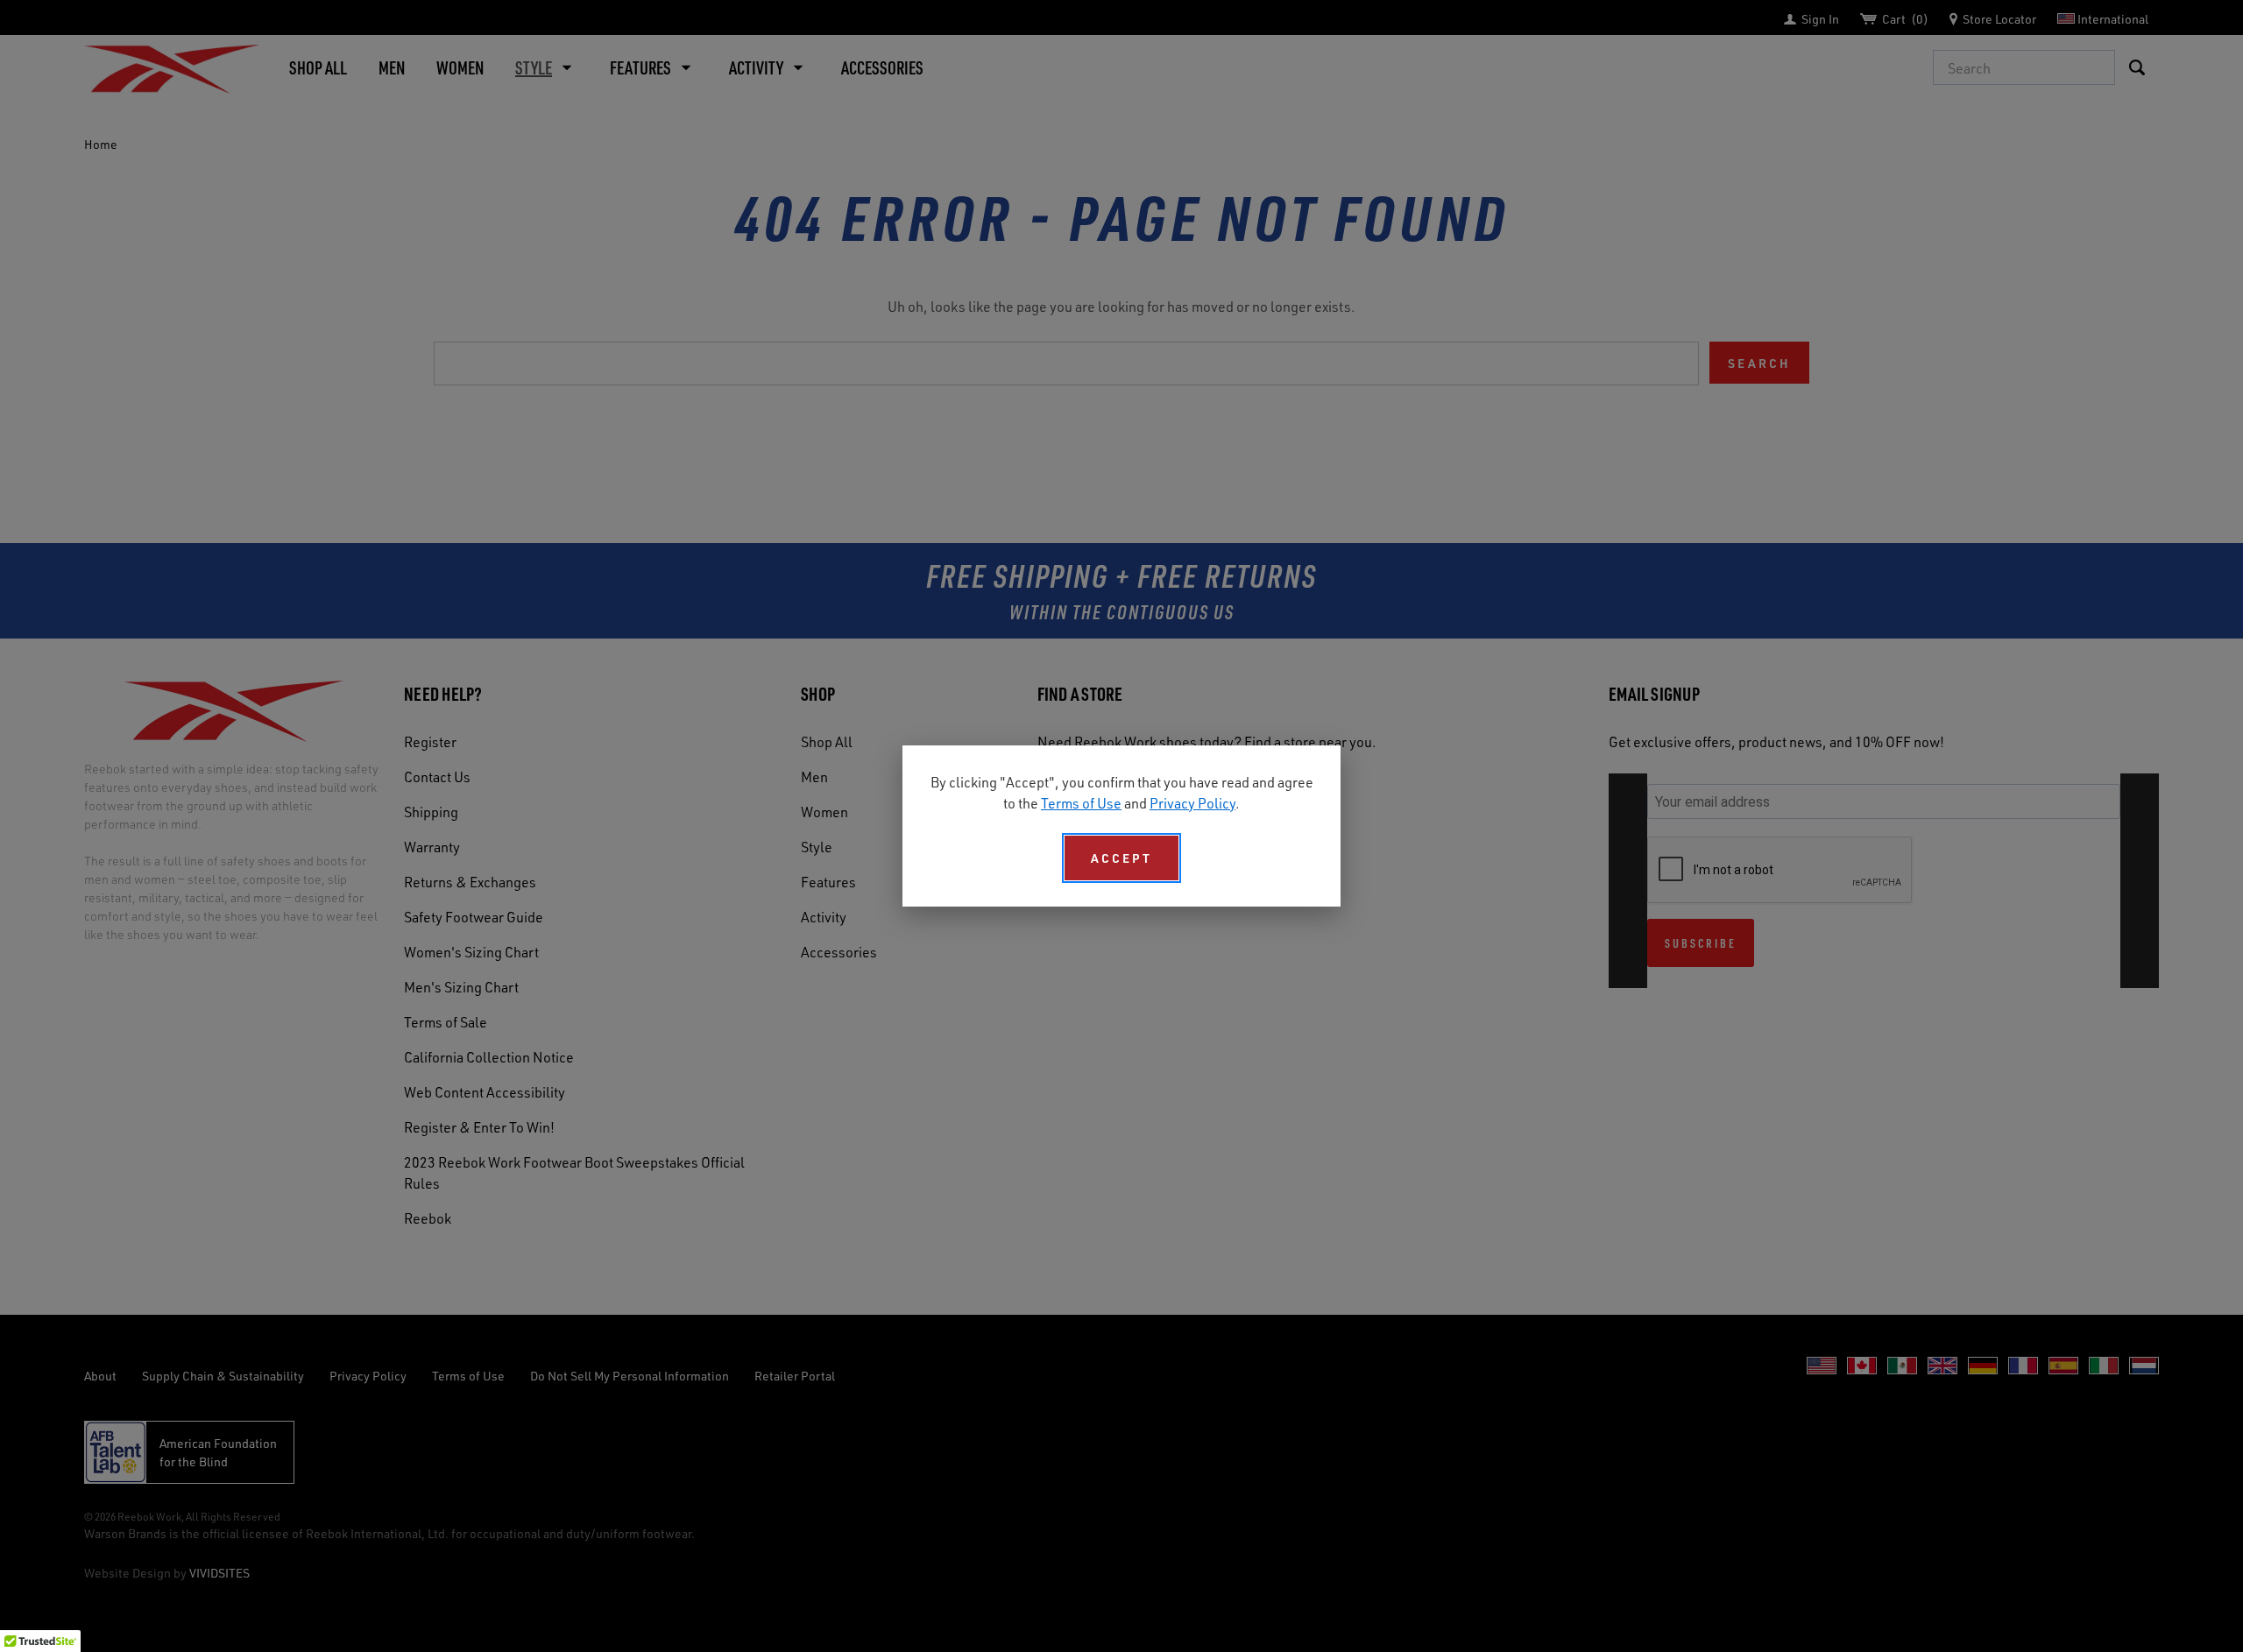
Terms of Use (1081, 803)
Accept (1121, 858)
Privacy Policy (1192, 803)
